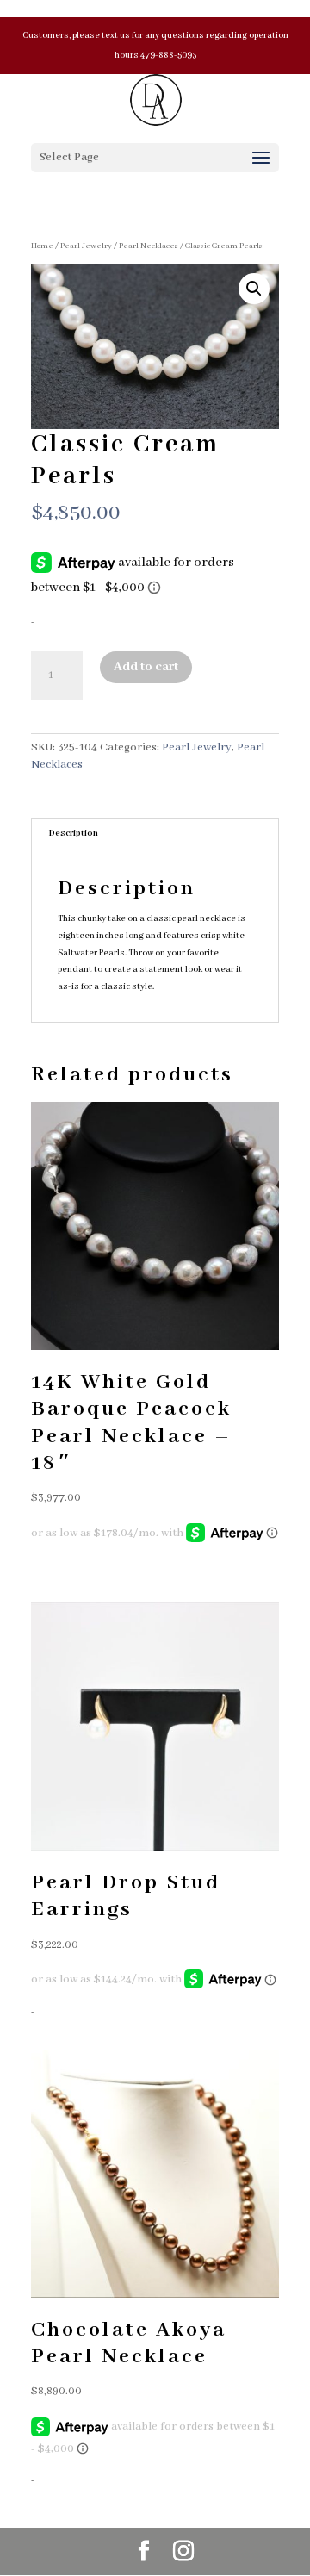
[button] (254, 289)
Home (42, 246)
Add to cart (146, 667)
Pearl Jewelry (86, 246)
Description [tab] (74, 834)
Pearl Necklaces (149, 246)
